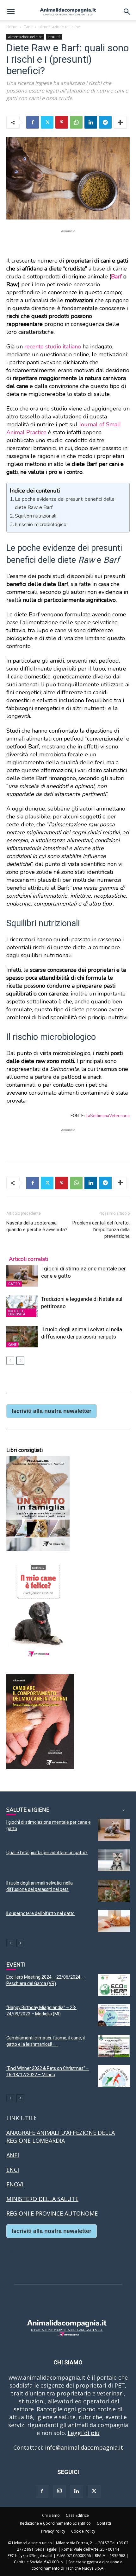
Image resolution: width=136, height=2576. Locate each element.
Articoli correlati (28, 1259)
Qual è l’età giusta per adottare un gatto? (47, 1853)
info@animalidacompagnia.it (84, 2447)
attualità (54, 37)
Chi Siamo (51, 2515)
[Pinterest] (62, 122)
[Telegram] (105, 122)
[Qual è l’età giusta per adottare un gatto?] (114, 1860)
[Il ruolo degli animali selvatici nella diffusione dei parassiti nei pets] (22, 1337)
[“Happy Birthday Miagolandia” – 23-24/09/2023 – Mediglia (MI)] (114, 2015)
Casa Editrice (77, 2515)
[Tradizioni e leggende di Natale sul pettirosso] (22, 1306)
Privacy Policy (53, 2531)
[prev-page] (10, 1361)
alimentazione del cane (59, 27)
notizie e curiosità (17, 1313)
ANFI (13, 2155)
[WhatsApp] (76, 122)
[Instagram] (59, 2491)
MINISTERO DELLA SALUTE (42, 2199)
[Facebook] (33, 122)
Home (12, 27)
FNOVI (15, 2184)
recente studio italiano (53, 347)
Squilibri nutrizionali (36, 516)
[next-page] (20, 1361)
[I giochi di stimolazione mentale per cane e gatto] (22, 1276)
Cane (28, 27)
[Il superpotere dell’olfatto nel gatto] (114, 1921)
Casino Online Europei (36, 2250)
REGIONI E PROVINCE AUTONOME (52, 2213)
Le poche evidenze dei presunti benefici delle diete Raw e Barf (65, 503)
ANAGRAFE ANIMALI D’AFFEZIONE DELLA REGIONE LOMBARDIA (61, 2137)
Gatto (14, 1284)
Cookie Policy (83, 2531)
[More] (120, 122)
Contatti (104, 2523)
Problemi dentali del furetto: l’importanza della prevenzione (101, 1230)
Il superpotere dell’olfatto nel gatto (40, 1913)
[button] (11, 12)
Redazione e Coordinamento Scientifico (55, 2523)
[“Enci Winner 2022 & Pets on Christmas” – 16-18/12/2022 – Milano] (114, 2076)
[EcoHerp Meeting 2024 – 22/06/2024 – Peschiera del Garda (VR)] (114, 1985)
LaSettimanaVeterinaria (108, 1116)
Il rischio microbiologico (41, 525)
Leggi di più (84, 2433)
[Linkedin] (91, 122)
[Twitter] (47, 122)
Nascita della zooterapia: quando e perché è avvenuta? (37, 1226)
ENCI (13, 2170)
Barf (116, 277)
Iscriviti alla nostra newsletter (52, 1411)
